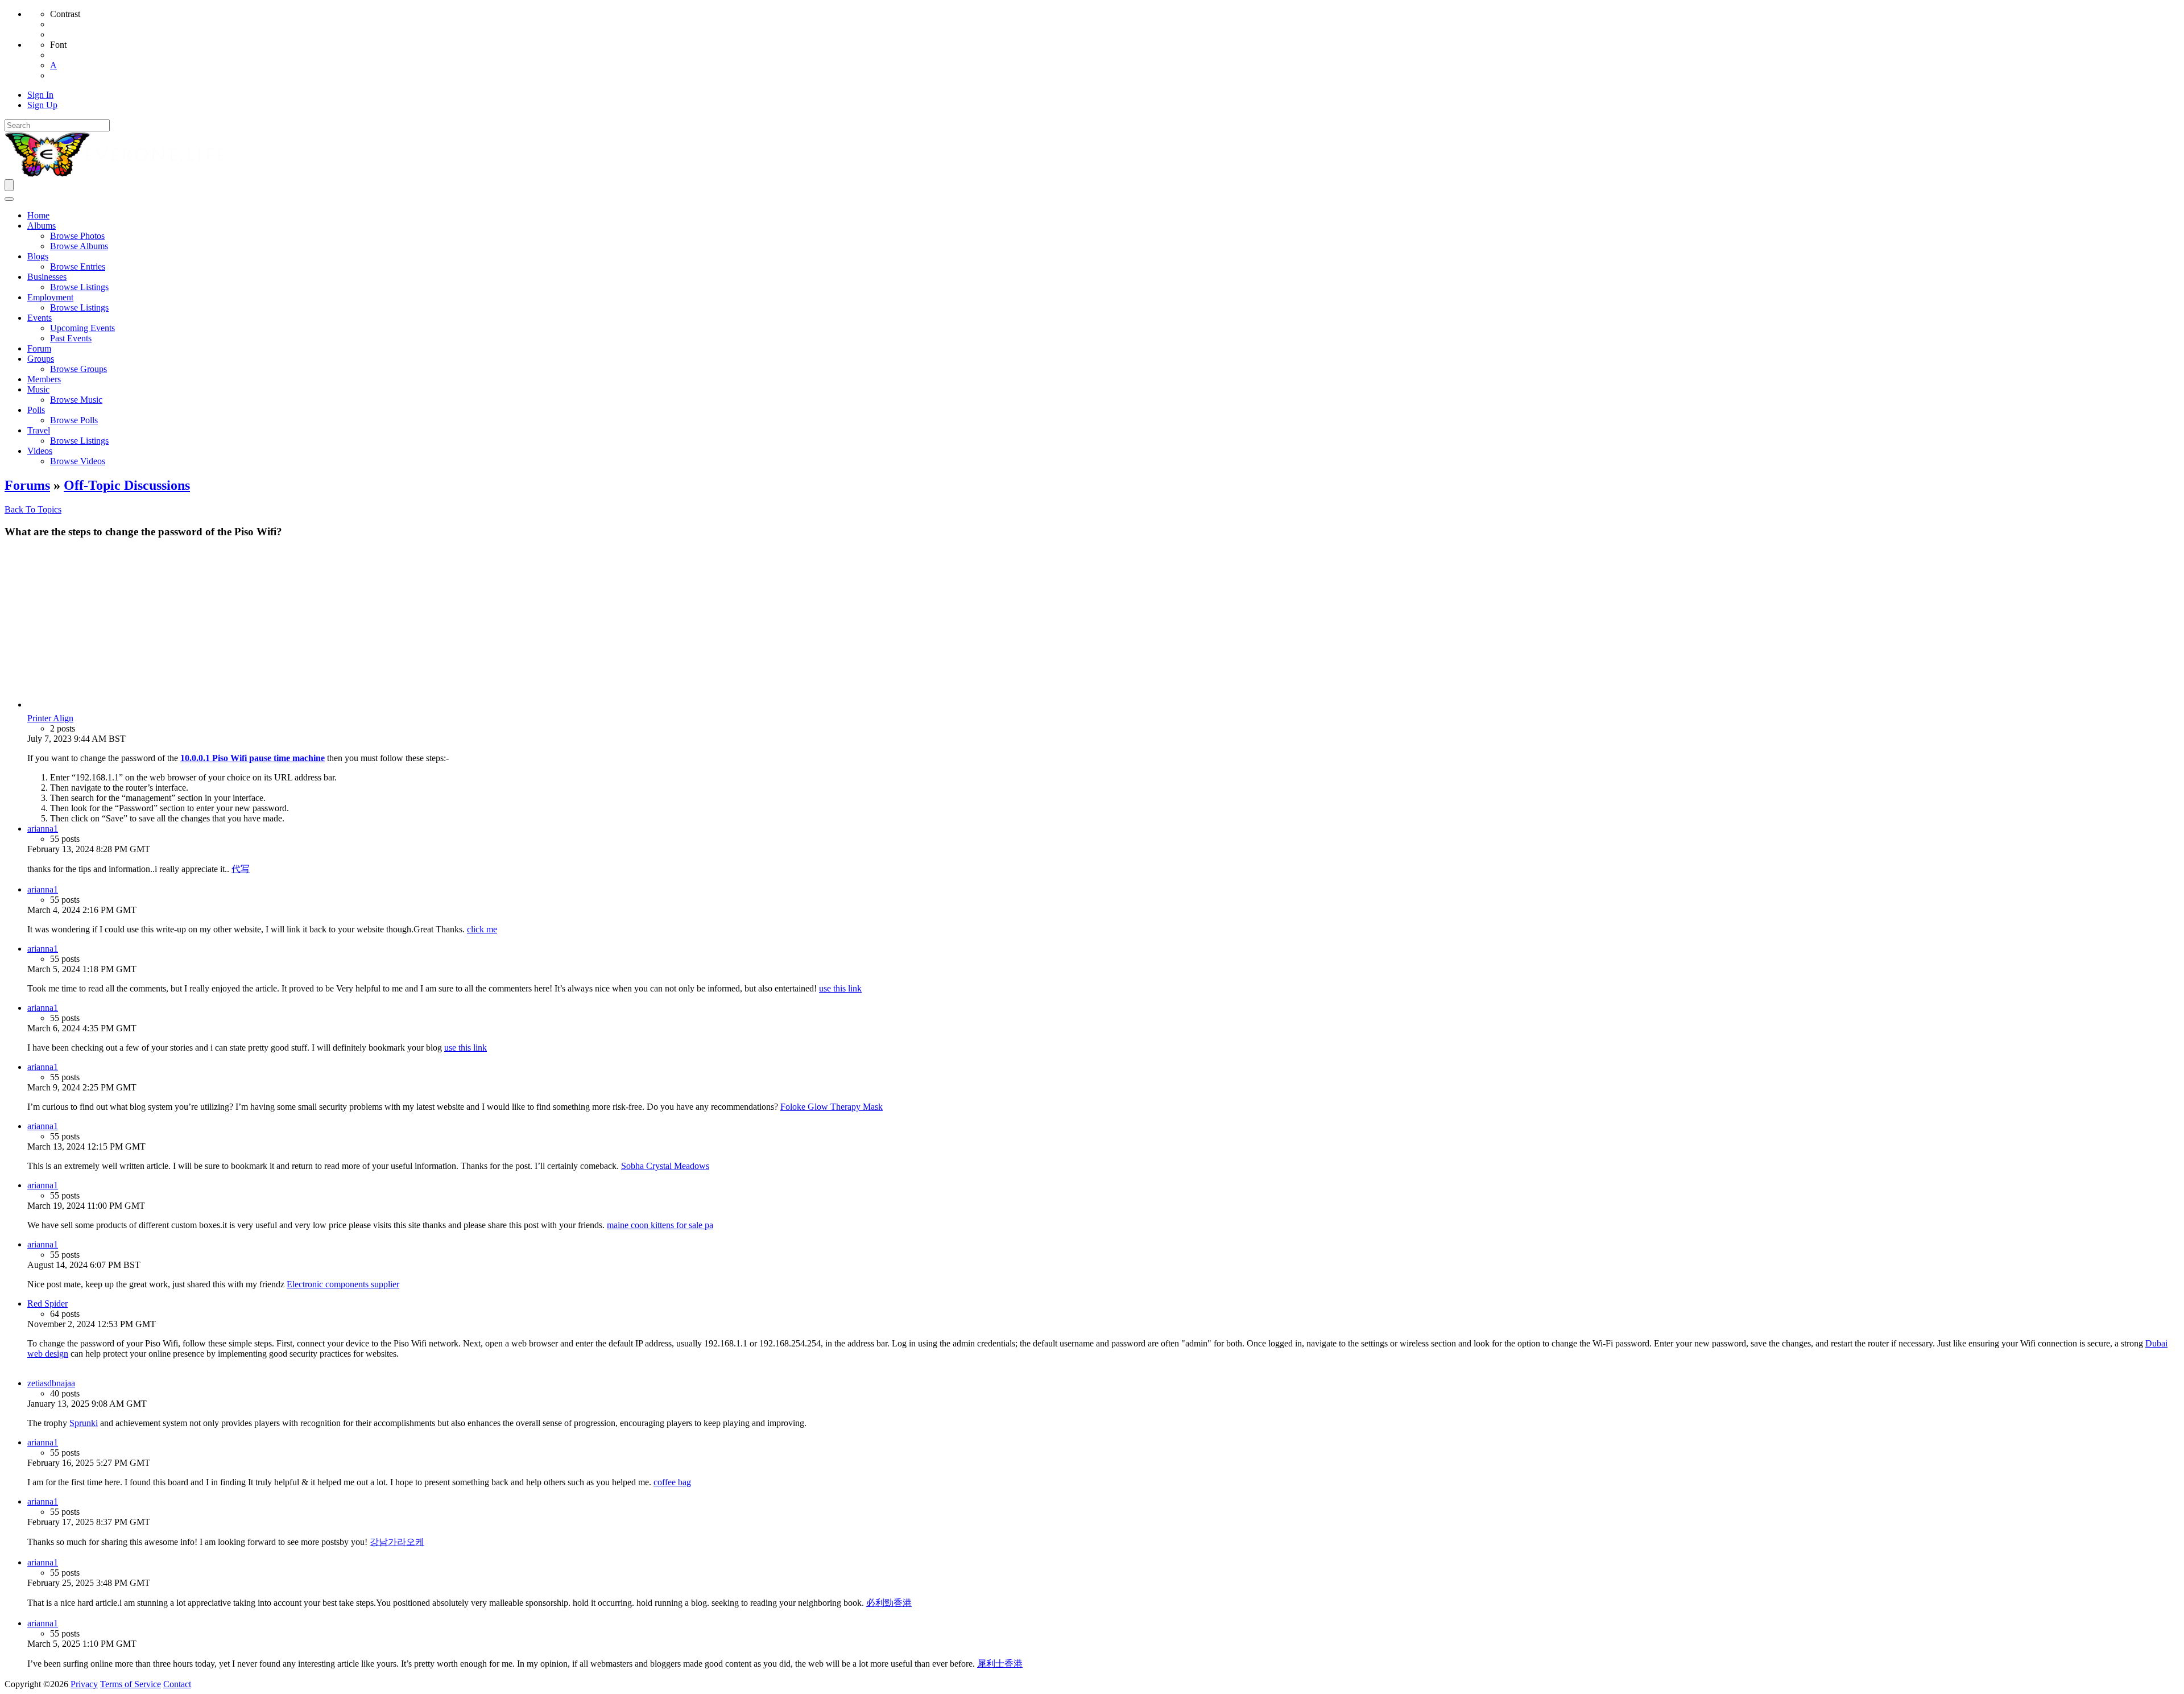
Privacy (84, 1684)
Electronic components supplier (343, 1284)
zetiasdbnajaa (51, 1383)
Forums (27, 485)
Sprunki (84, 1423)
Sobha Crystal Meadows (665, 1166)
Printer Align (50, 718)
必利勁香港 (889, 1603)
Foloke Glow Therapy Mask (832, 1107)
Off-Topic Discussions (127, 485)
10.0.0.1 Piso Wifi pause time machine (253, 758)
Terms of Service (131, 1684)
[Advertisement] (1103, 628)
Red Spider (47, 1303)
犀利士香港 (1000, 1664)
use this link (840, 988)
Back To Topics (33, 509)
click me (482, 929)
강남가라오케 (397, 1542)
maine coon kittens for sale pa (660, 1225)
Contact (177, 1684)
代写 (241, 869)
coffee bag (672, 1482)
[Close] (9, 199)
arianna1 (43, 829)
